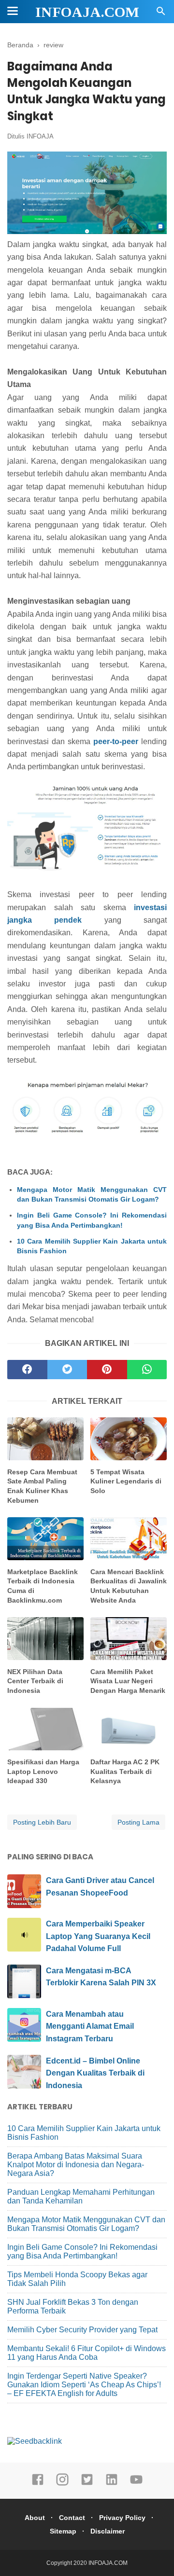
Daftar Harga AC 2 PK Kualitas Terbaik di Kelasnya (125, 1771)
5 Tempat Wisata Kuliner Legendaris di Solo (126, 1481)
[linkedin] (112, 2484)
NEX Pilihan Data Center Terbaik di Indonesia (35, 1681)
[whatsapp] (147, 1370)
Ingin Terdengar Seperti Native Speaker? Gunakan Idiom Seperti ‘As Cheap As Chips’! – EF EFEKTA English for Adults (84, 2385)
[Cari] (161, 14)
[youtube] (136, 2484)
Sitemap (63, 2531)
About (35, 2518)
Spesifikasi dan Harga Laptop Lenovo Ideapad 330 (43, 1771)
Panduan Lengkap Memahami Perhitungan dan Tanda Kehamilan (81, 2196)
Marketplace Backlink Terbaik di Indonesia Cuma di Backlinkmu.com (43, 1586)
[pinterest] (107, 1370)
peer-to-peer (116, 741)
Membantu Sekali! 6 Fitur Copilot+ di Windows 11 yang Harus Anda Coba (87, 2353)
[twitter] (67, 1370)
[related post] (45, 1439)
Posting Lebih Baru (42, 1822)
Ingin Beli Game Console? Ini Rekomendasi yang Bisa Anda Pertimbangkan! (92, 1220)
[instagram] (62, 2484)
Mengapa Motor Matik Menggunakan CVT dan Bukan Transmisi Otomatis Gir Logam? (92, 1194)
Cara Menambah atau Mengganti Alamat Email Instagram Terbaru (90, 2026)
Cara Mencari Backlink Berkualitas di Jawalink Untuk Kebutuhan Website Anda (129, 1586)
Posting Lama (138, 1822)
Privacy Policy (122, 2518)
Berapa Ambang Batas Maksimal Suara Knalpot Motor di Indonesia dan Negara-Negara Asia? (76, 2165)
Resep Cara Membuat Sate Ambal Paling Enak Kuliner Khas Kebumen (42, 1486)
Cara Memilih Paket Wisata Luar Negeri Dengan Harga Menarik (128, 1681)
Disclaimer (108, 2531)
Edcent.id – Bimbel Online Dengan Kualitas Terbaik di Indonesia (95, 2073)
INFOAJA (40, 136)
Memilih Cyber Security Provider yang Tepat (82, 2330)
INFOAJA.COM (87, 12)
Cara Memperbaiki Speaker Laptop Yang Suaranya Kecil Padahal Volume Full (98, 1936)
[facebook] (27, 1370)
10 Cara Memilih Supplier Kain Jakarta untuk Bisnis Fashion (92, 1246)
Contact (72, 2518)
